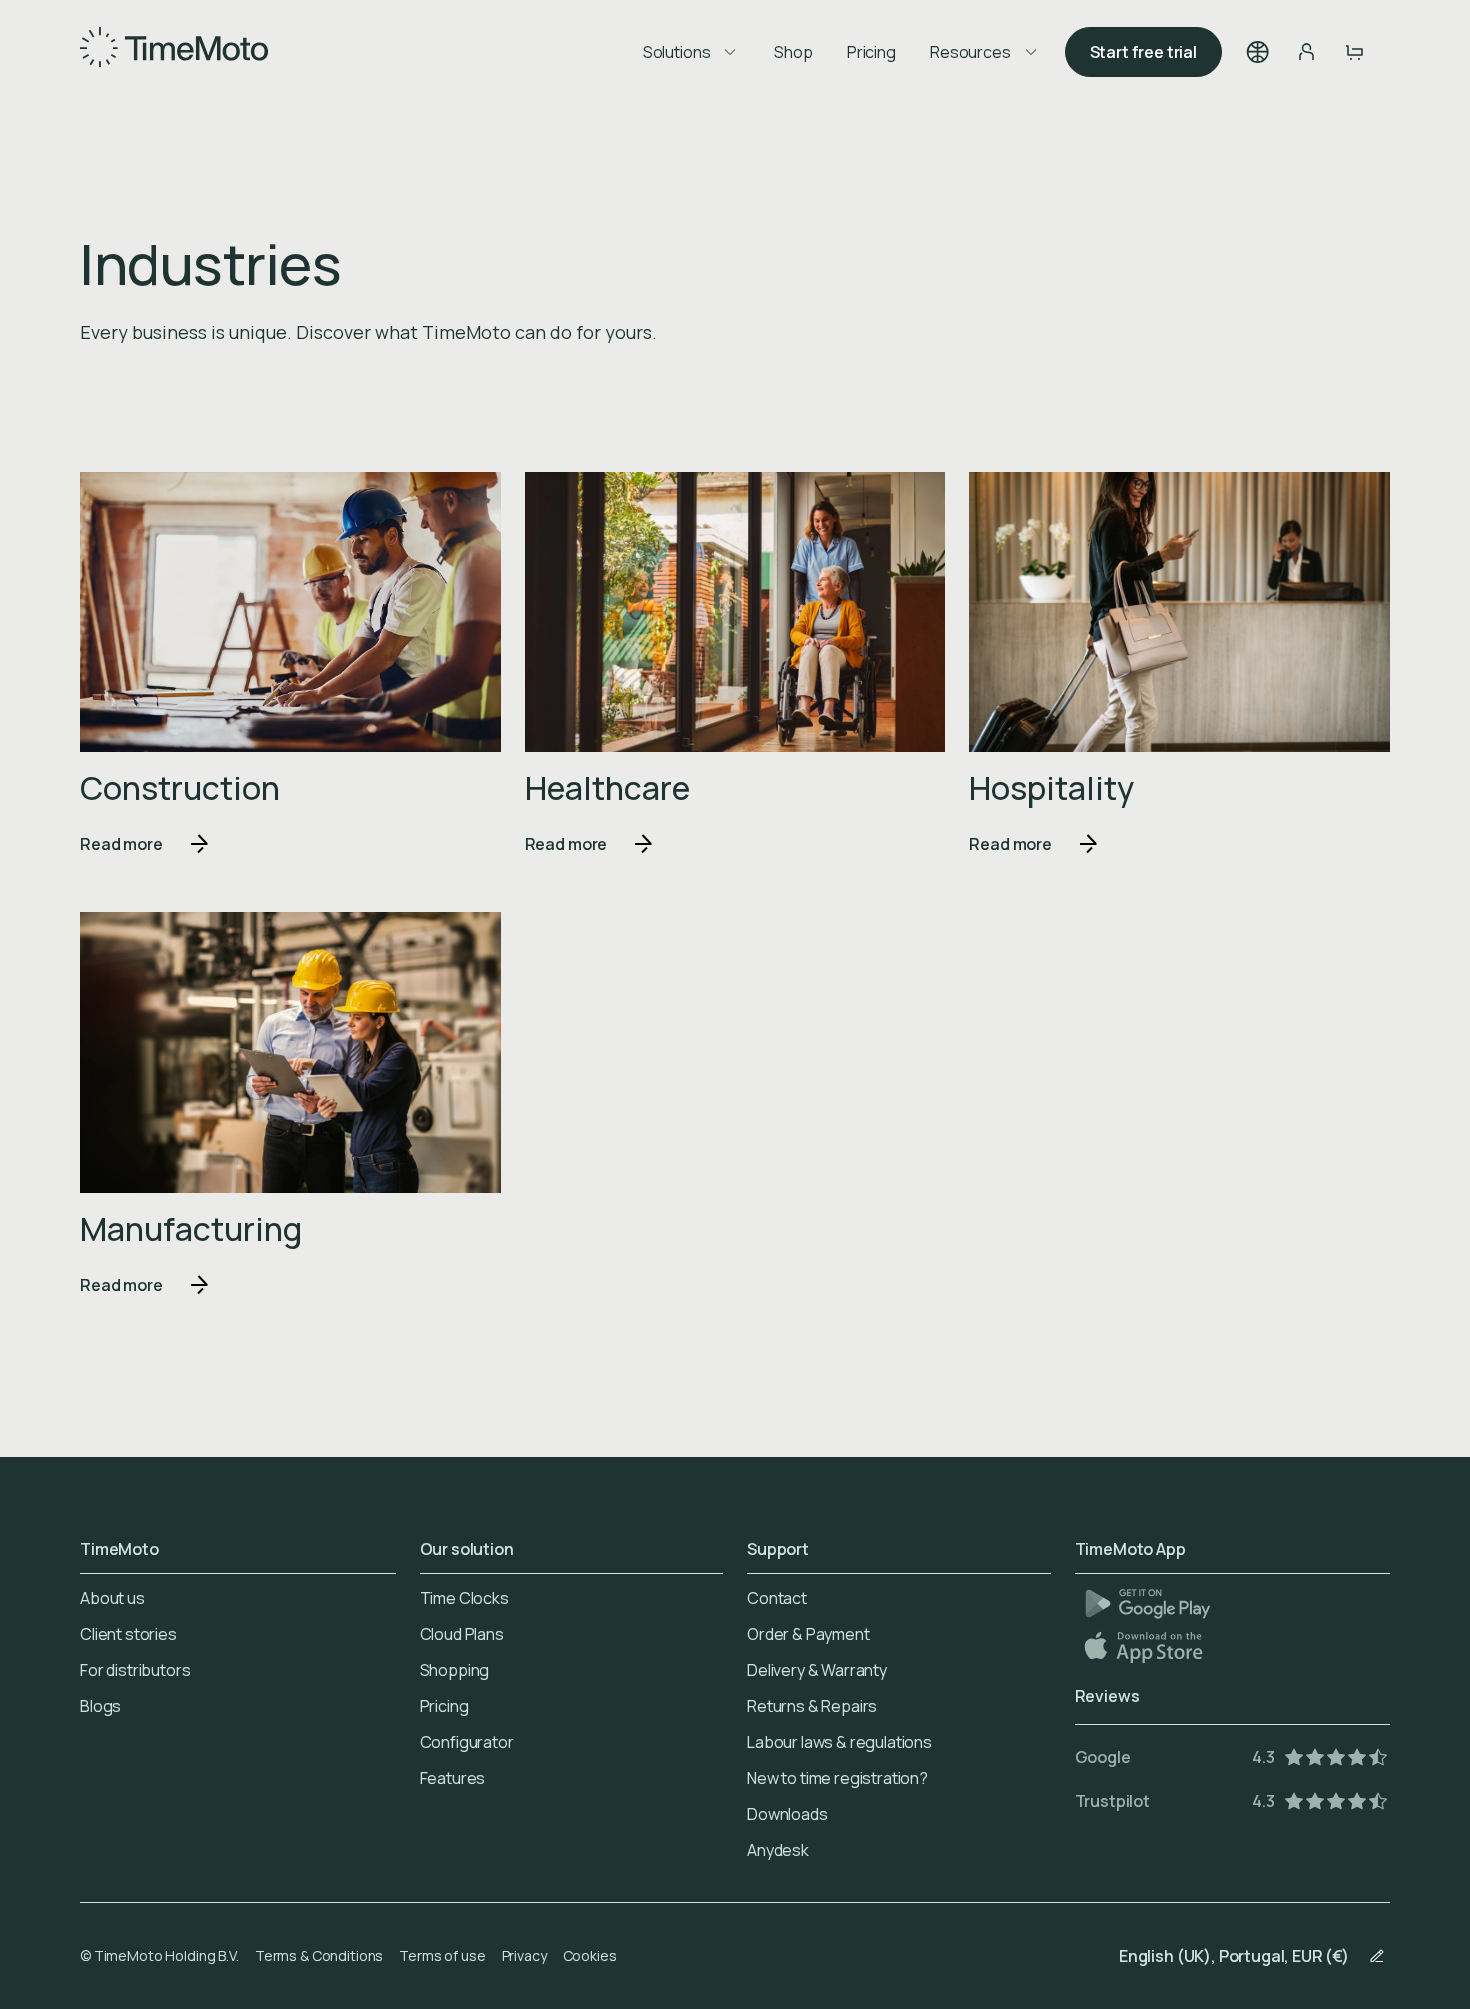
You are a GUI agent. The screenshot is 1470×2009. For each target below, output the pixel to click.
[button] (1258, 52)
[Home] (174, 52)
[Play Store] (1147, 1603)
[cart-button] (1354, 52)
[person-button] (1306, 52)
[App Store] (1145, 1646)
